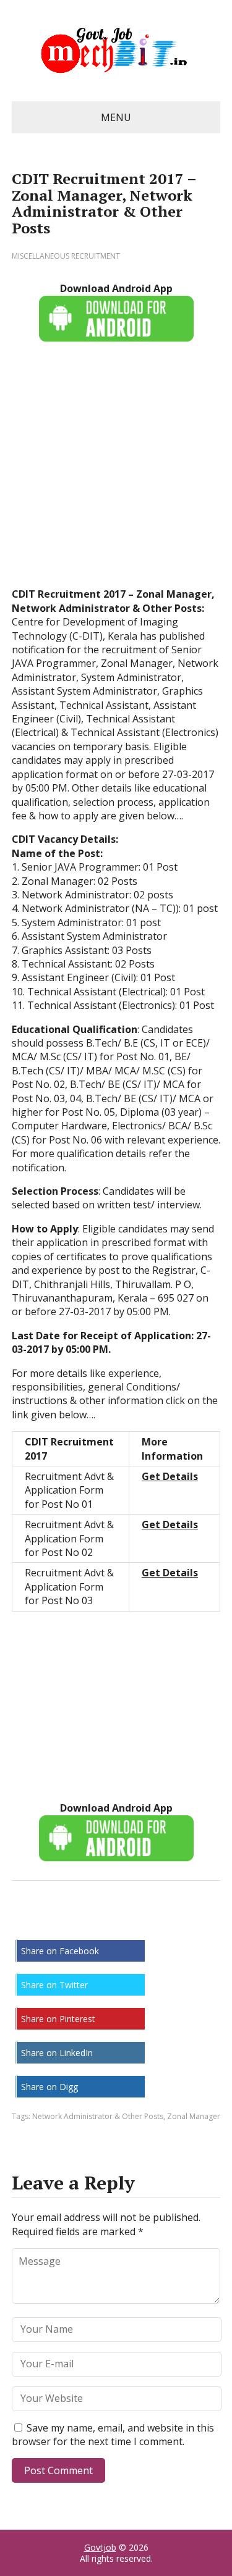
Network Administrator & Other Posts (98, 2116)
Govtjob (100, 2547)
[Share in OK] (86, 1922)
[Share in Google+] (117, 1922)
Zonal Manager (194, 2116)
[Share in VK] (55, 1922)
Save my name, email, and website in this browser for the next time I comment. (113, 2435)
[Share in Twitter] (148, 1922)
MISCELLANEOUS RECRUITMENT (66, 256)
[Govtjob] (116, 51)
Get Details (170, 1476)
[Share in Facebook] (24, 1922)
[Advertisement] (116, 471)
